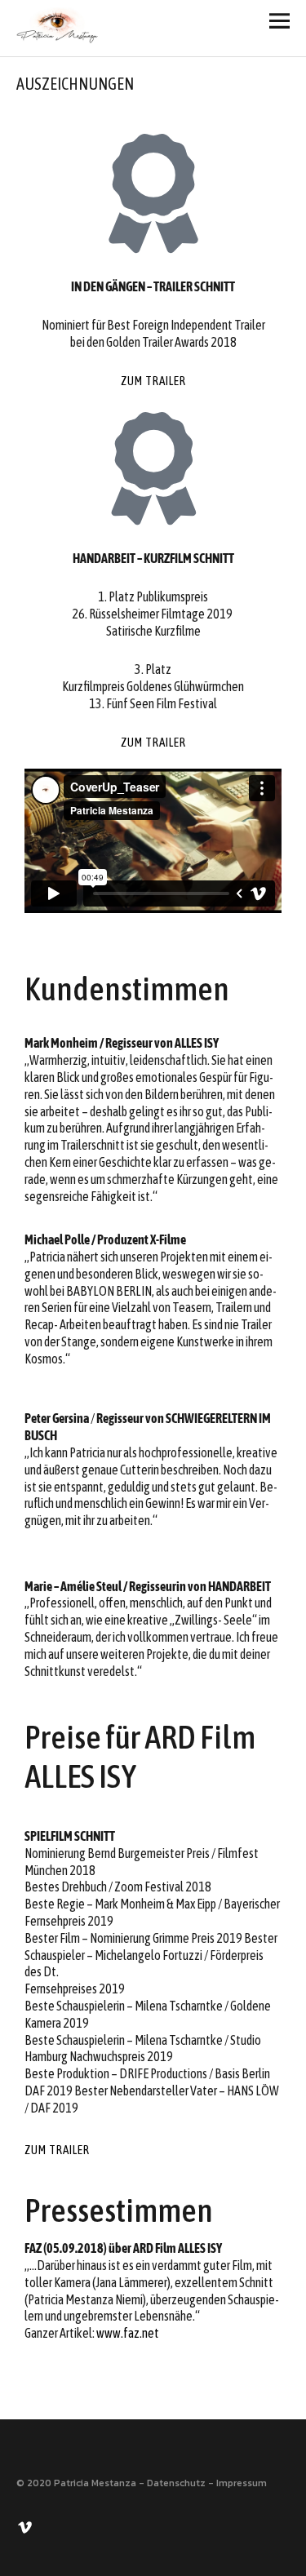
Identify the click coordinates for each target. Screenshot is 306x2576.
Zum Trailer (153, 381)
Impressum (242, 2483)
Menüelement (27, 2526)
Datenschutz (176, 2483)
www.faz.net (128, 2333)
